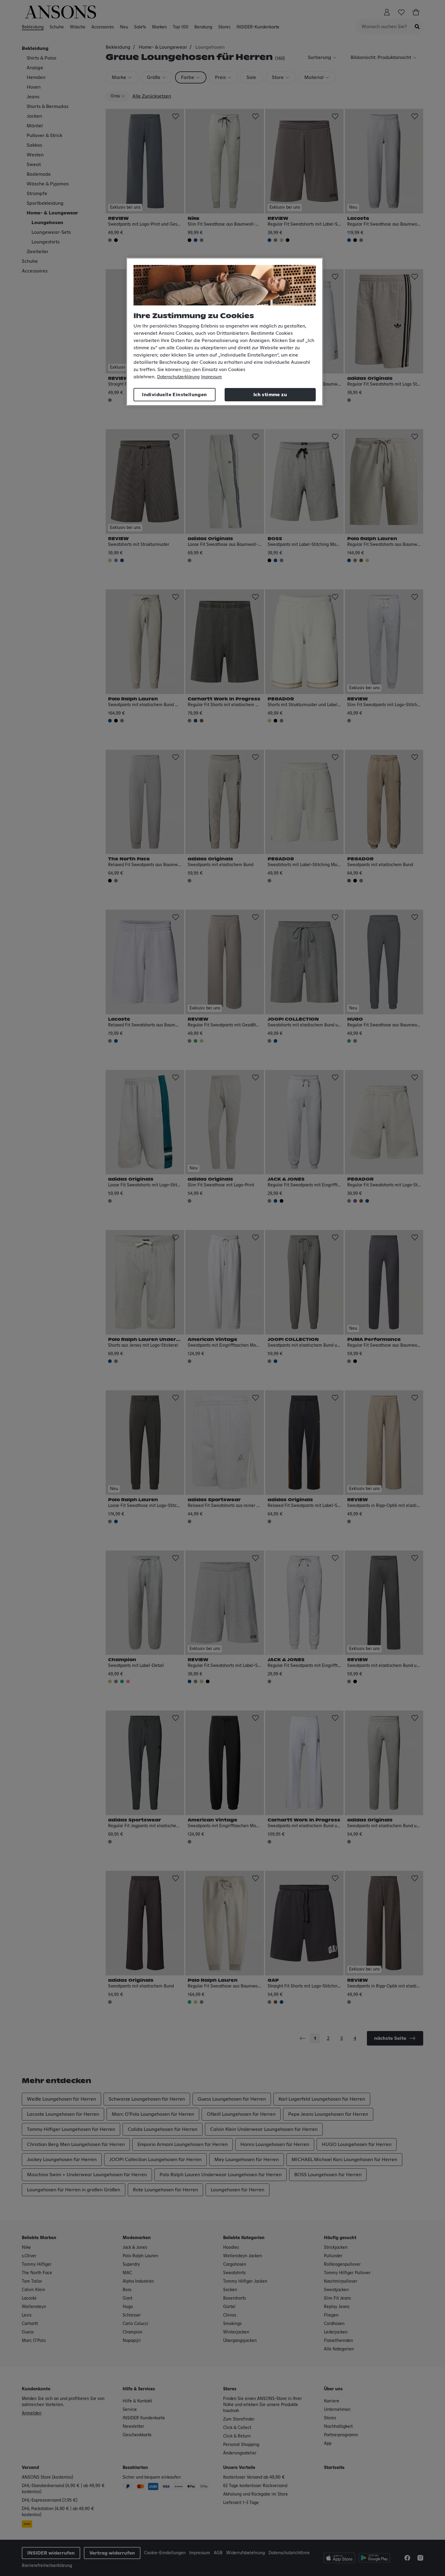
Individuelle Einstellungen (174, 395)
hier (187, 370)
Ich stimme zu (270, 395)
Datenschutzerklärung (178, 377)
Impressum (211, 377)
